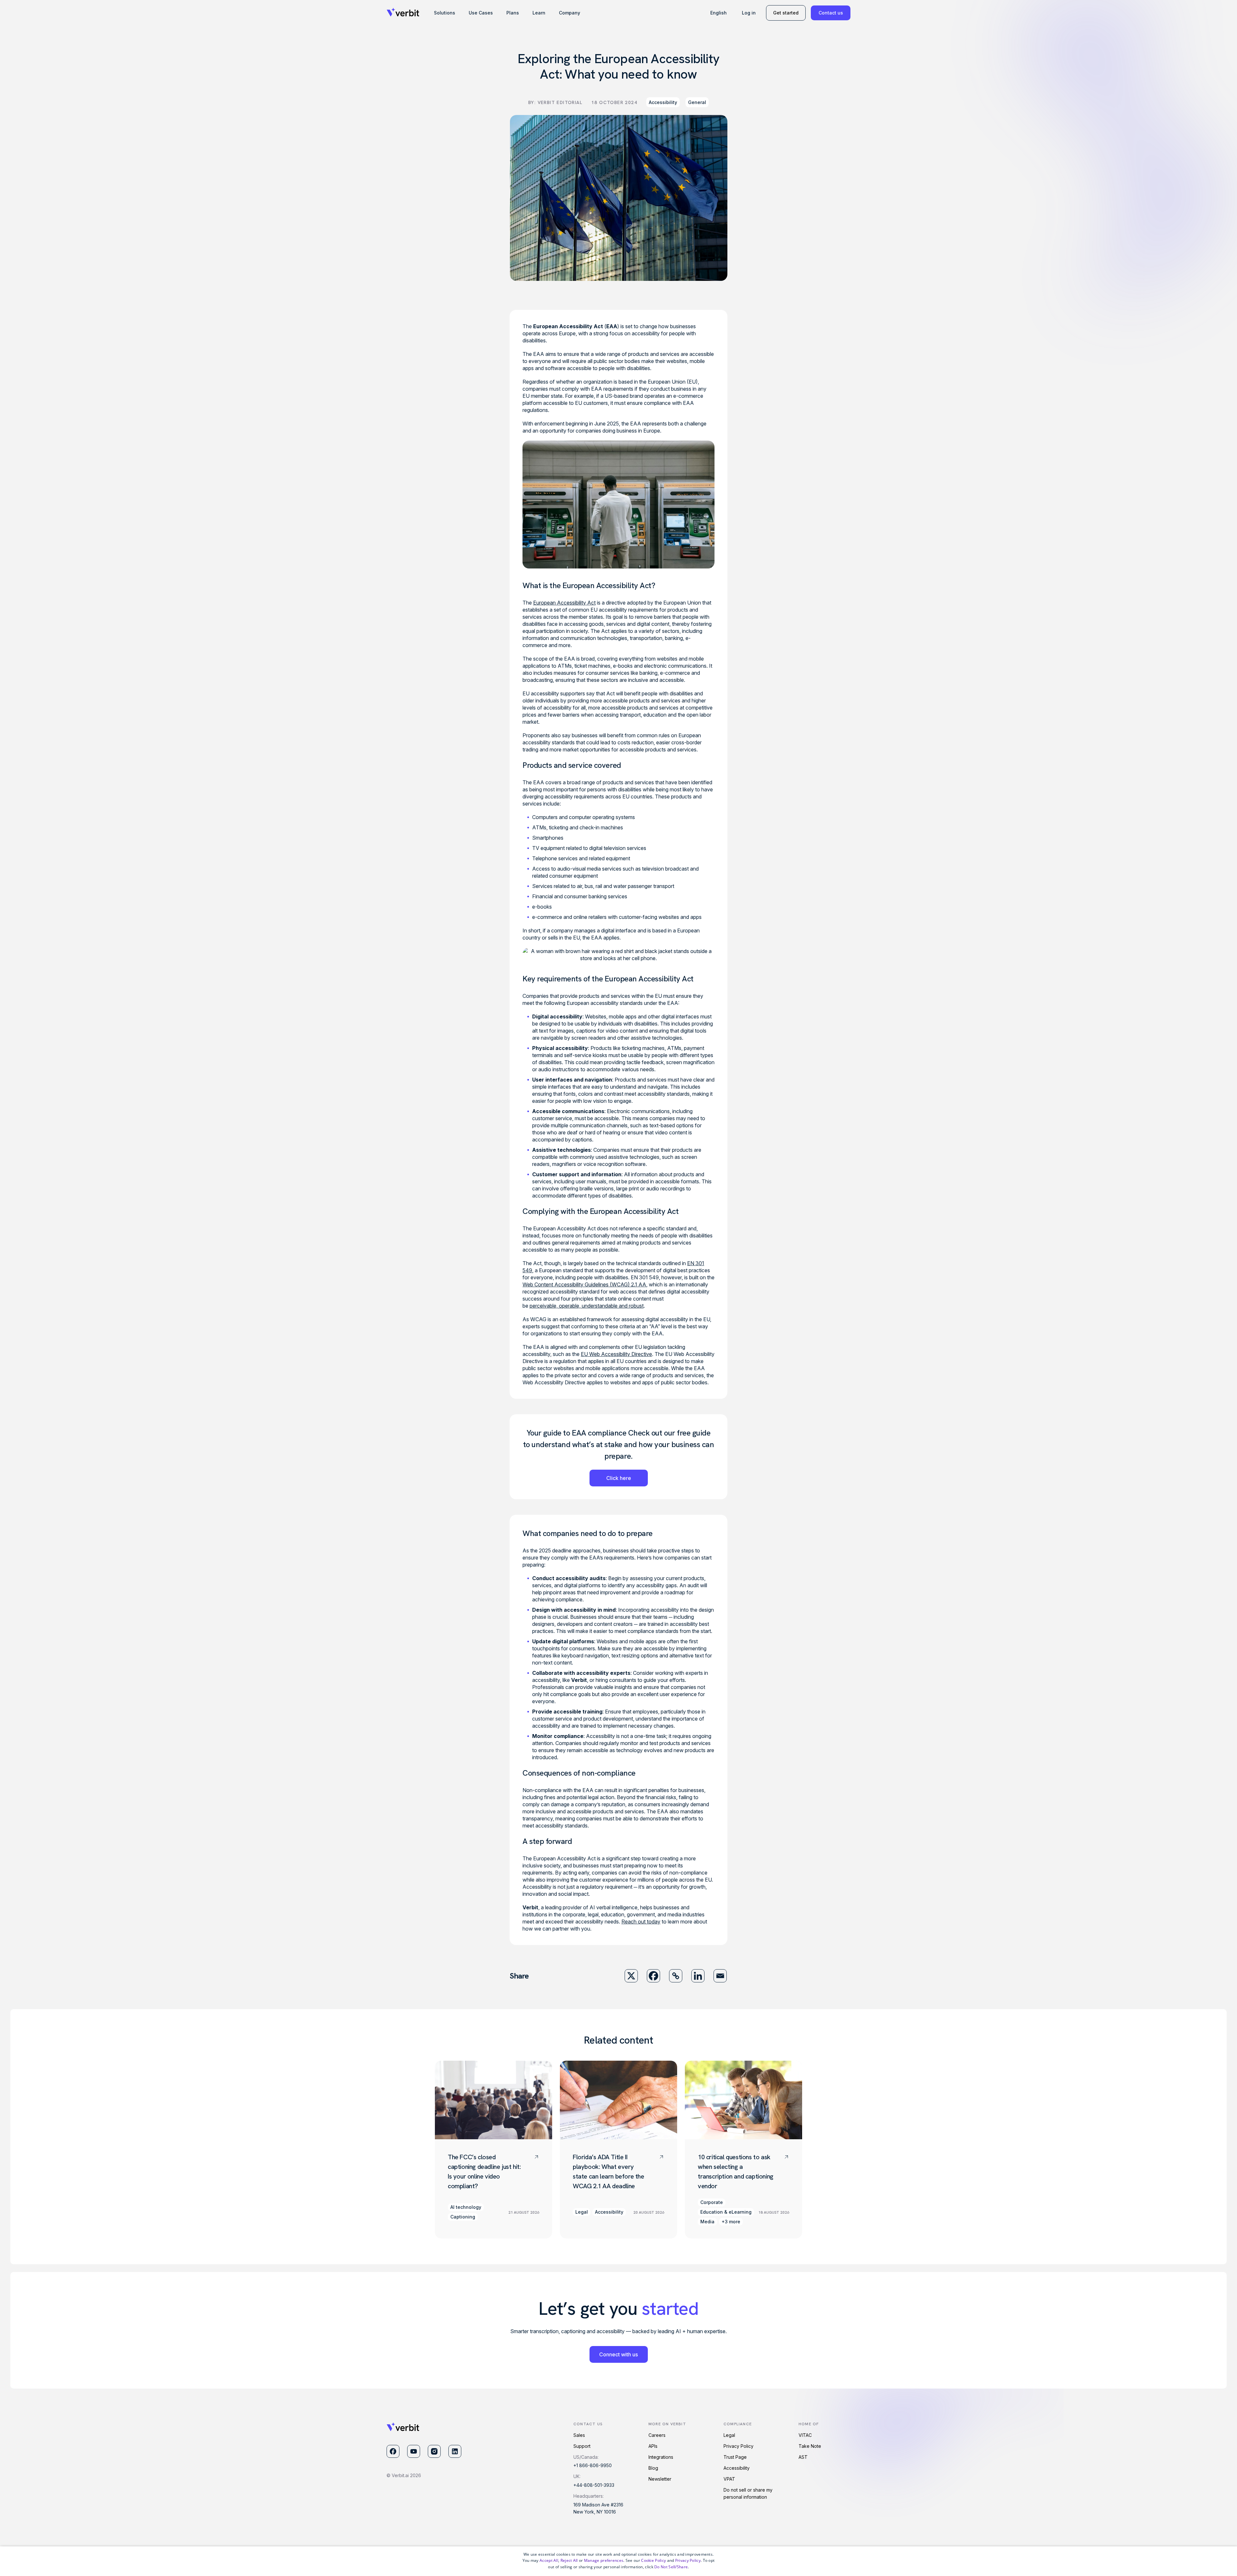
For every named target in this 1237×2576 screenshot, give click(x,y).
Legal (729, 2435)
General (697, 102)
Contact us (831, 13)
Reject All (569, 2560)
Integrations (661, 2457)
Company (570, 13)
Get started (786, 13)
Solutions (445, 13)
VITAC (805, 2435)
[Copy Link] (676, 1976)
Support (582, 2446)
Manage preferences (604, 2560)
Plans (513, 13)
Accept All (549, 2560)
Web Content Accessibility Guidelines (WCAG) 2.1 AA (584, 1284)
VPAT (729, 2479)
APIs (653, 2446)
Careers (657, 2435)
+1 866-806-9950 (593, 2465)
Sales (579, 2435)
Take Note (810, 2446)
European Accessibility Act (564, 603)
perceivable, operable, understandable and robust (587, 1306)
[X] (631, 1976)
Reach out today (641, 1922)
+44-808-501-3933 (594, 2485)
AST (803, 2457)
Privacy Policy (738, 2446)
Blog (653, 2468)
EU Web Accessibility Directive (616, 1354)
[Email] (720, 1976)
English (719, 13)
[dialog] (618, 2561)
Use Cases (481, 13)
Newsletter (660, 2479)
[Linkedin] (698, 1976)
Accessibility (663, 102)
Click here (619, 1478)
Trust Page (735, 2457)
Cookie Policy (653, 2560)
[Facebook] (653, 1976)
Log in (749, 13)
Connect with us (618, 2354)
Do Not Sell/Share (671, 2567)
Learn (539, 13)
